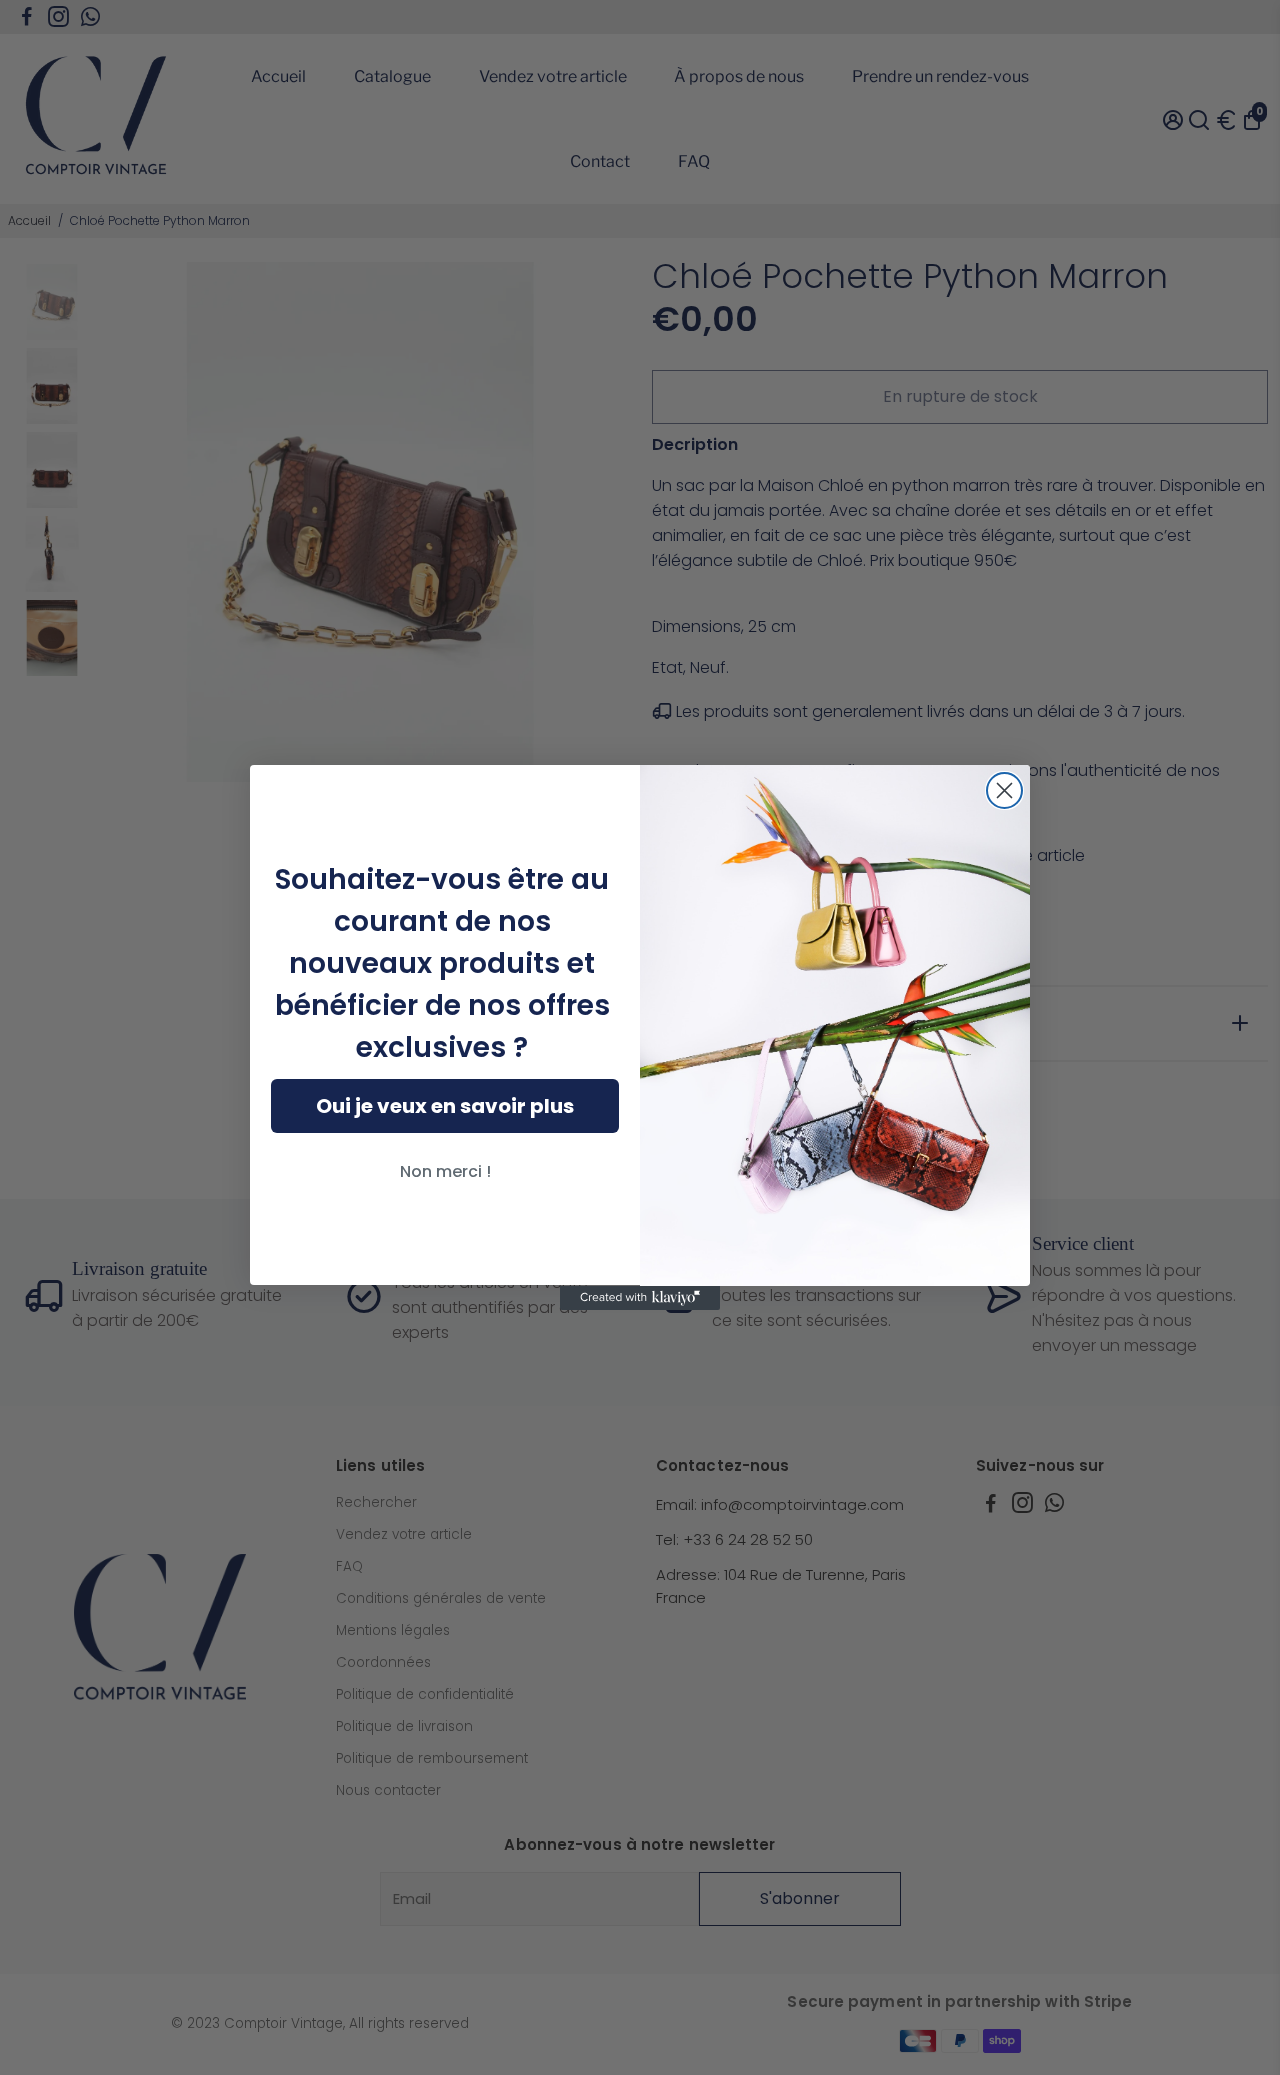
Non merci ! (445, 1171)
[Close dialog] (1004, 790)
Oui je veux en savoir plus (445, 1106)
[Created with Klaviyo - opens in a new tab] (640, 1298)
